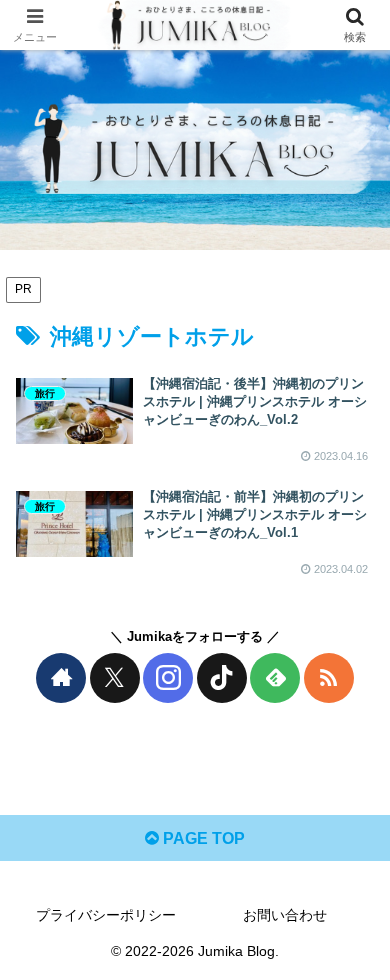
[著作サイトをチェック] (61, 678)
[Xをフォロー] (115, 678)
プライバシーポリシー (106, 915)
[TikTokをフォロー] (222, 678)
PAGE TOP (202, 838)
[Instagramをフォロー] (168, 678)
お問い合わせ (285, 915)
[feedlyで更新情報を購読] (275, 678)
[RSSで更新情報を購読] (329, 678)
